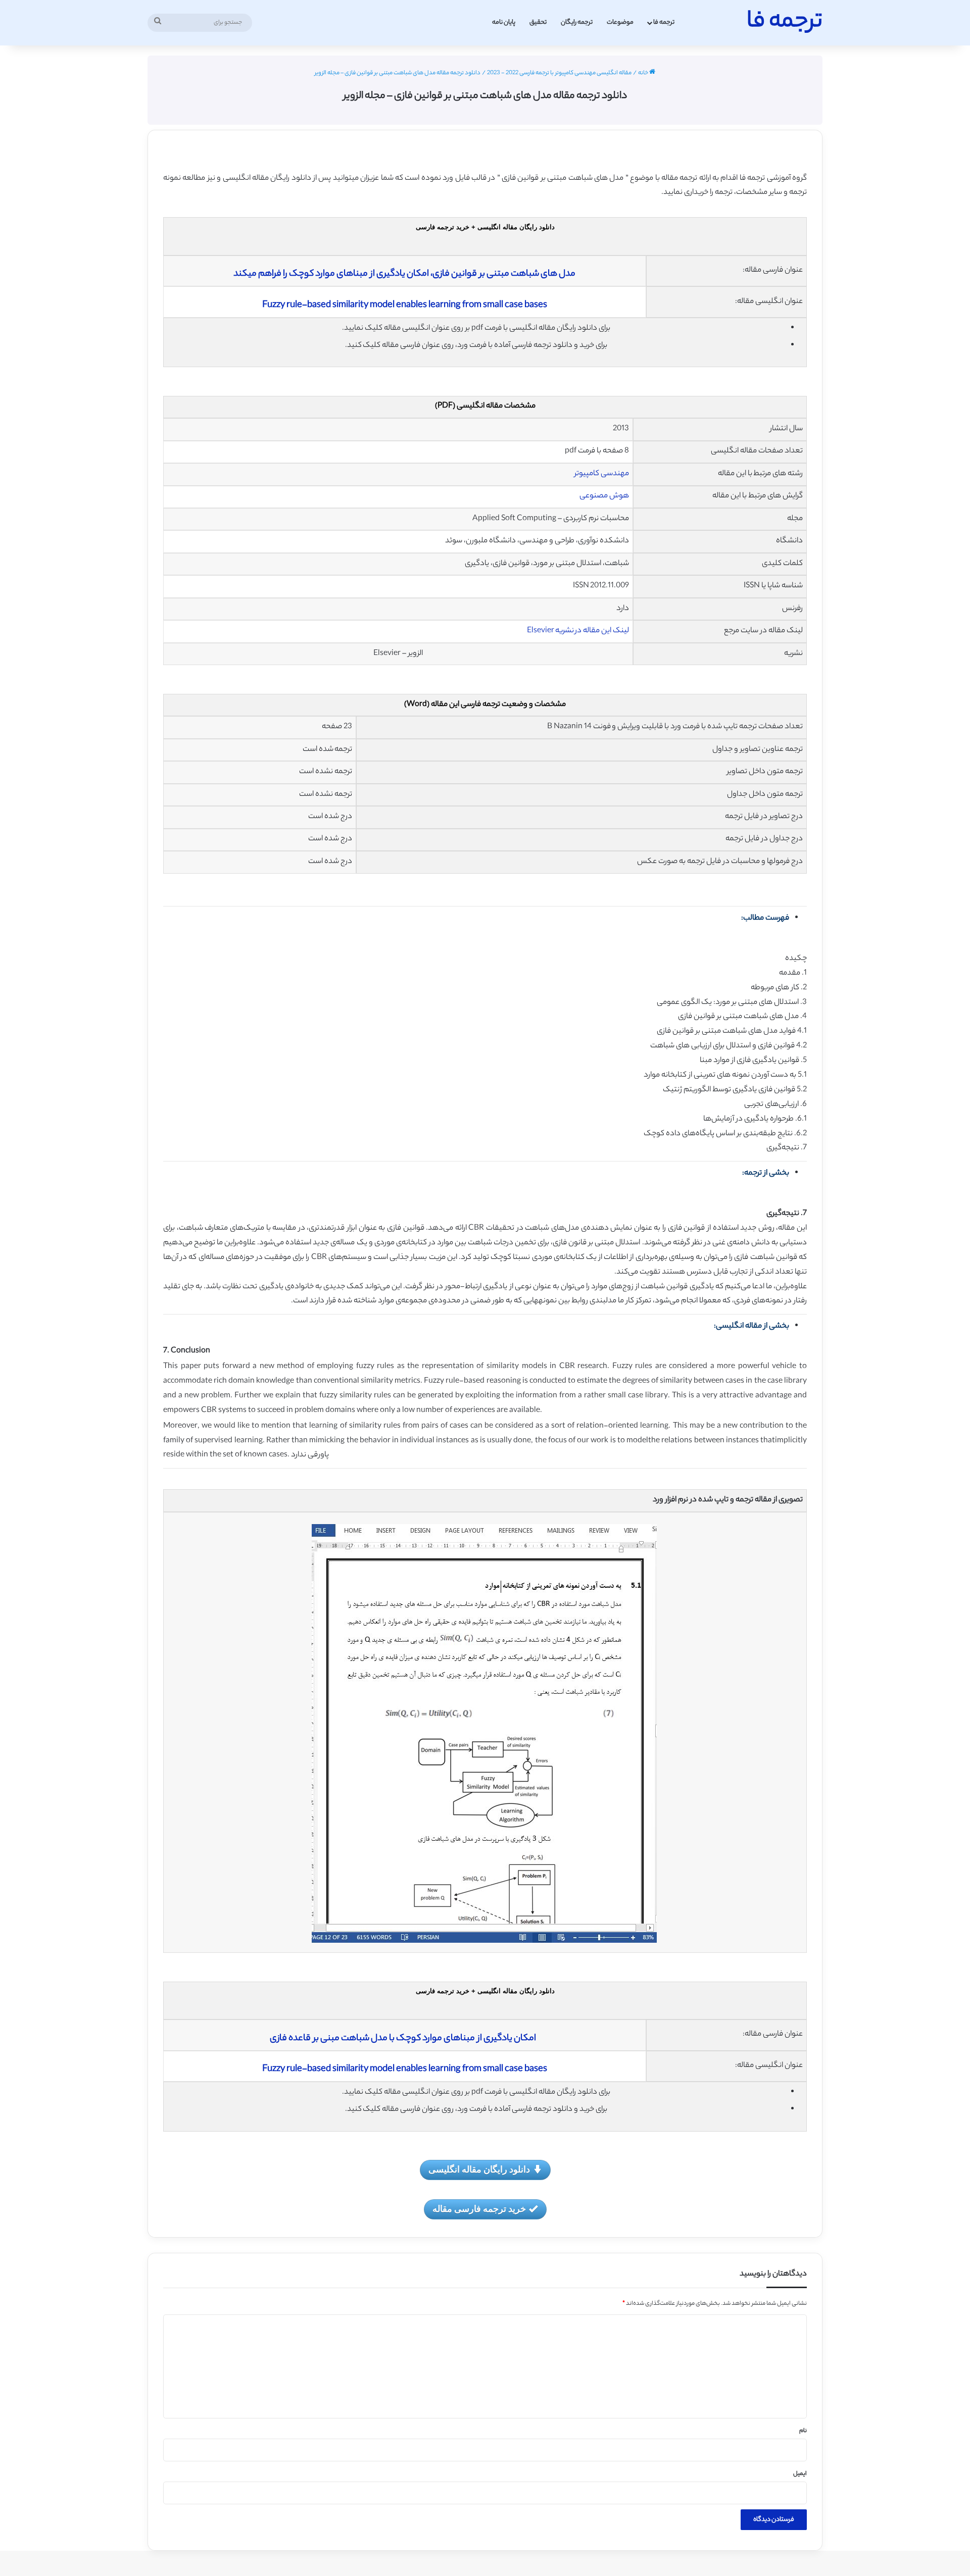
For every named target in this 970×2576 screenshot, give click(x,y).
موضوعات (620, 22)
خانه (644, 73)
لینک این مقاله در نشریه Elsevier (578, 631)
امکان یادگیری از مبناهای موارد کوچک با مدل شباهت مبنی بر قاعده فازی (404, 2039)
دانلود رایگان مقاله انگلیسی (479, 2169)
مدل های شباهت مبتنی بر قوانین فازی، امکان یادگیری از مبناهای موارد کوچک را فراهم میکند (404, 274)
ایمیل (800, 2474)
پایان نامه (504, 22)
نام (803, 2431)
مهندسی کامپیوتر (602, 474)
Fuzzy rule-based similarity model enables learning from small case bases (405, 306)
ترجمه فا (664, 22)
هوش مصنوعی (604, 496)
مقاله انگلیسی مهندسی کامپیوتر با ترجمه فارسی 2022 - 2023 (559, 73)
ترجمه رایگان (577, 22)
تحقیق (538, 22)
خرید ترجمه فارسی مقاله (479, 2208)
